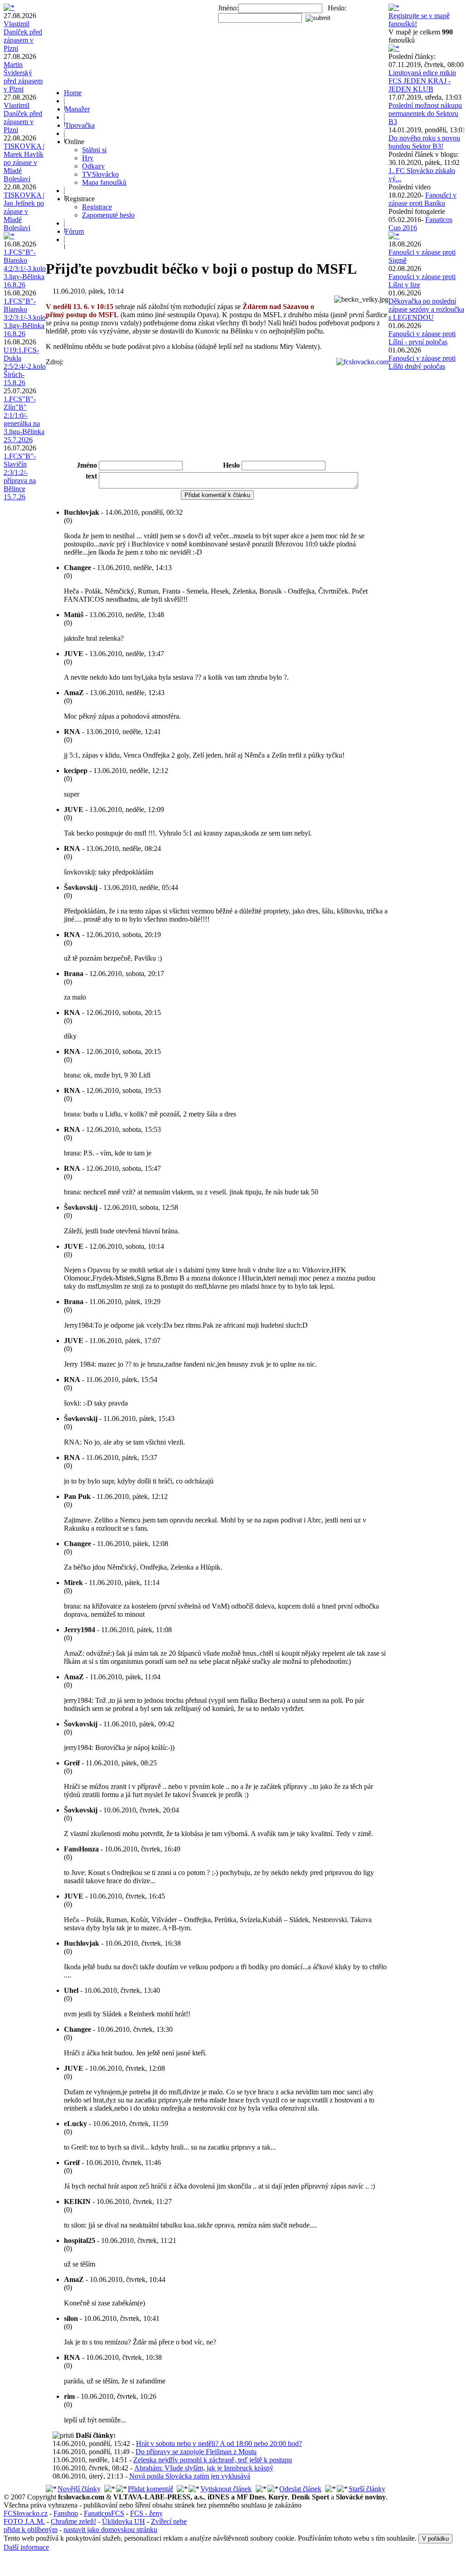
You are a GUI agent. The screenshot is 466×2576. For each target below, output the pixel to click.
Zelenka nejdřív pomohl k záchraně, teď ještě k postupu (213, 2460)
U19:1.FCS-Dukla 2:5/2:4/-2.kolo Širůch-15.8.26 (25, 366)
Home (73, 93)
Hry (88, 158)
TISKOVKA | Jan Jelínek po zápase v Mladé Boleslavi (24, 211)
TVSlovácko (100, 174)
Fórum (74, 231)
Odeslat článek (300, 2489)
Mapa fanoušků (104, 182)
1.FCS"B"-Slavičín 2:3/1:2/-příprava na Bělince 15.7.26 (20, 476)
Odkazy (93, 166)
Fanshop (66, 2513)
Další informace (26, 2547)
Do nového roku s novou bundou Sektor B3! (424, 142)
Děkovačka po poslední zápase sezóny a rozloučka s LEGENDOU (426, 309)
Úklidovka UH (124, 2521)
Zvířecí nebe (169, 2521)
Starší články (367, 2489)
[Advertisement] (217, 435)
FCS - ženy (146, 2513)
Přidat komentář (150, 2489)
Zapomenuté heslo (108, 215)
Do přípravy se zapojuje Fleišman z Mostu (196, 2452)
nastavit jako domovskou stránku (110, 2530)
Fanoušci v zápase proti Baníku (422, 199)
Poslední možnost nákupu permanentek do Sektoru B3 (425, 114)
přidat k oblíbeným (31, 2530)
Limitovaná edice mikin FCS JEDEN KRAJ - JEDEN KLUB (422, 81)
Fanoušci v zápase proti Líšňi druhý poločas (422, 362)
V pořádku (435, 2539)
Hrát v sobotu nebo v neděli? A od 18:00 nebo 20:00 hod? (219, 2443)
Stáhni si (94, 150)
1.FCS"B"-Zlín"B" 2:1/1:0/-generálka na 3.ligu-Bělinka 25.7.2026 (24, 419)
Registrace (97, 207)
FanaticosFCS (104, 2513)
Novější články (79, 2489)
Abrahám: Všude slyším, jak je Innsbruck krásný (204, 2468)
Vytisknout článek (226, 2489)
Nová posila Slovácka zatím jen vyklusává (190, 2476)
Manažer (77, 109)
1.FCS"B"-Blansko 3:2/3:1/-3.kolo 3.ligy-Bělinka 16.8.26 (25, 317)
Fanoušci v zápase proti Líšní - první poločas (422, 338)
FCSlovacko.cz (26, 2513)
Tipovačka (80, 125)
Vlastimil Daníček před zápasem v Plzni (23, 36)
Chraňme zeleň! (73, 2521)
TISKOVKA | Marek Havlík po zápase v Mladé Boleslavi (24, 162)
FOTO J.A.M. (24, 2521)
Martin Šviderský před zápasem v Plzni (23, 77)
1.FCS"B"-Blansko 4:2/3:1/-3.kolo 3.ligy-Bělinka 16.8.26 (25, 268)
